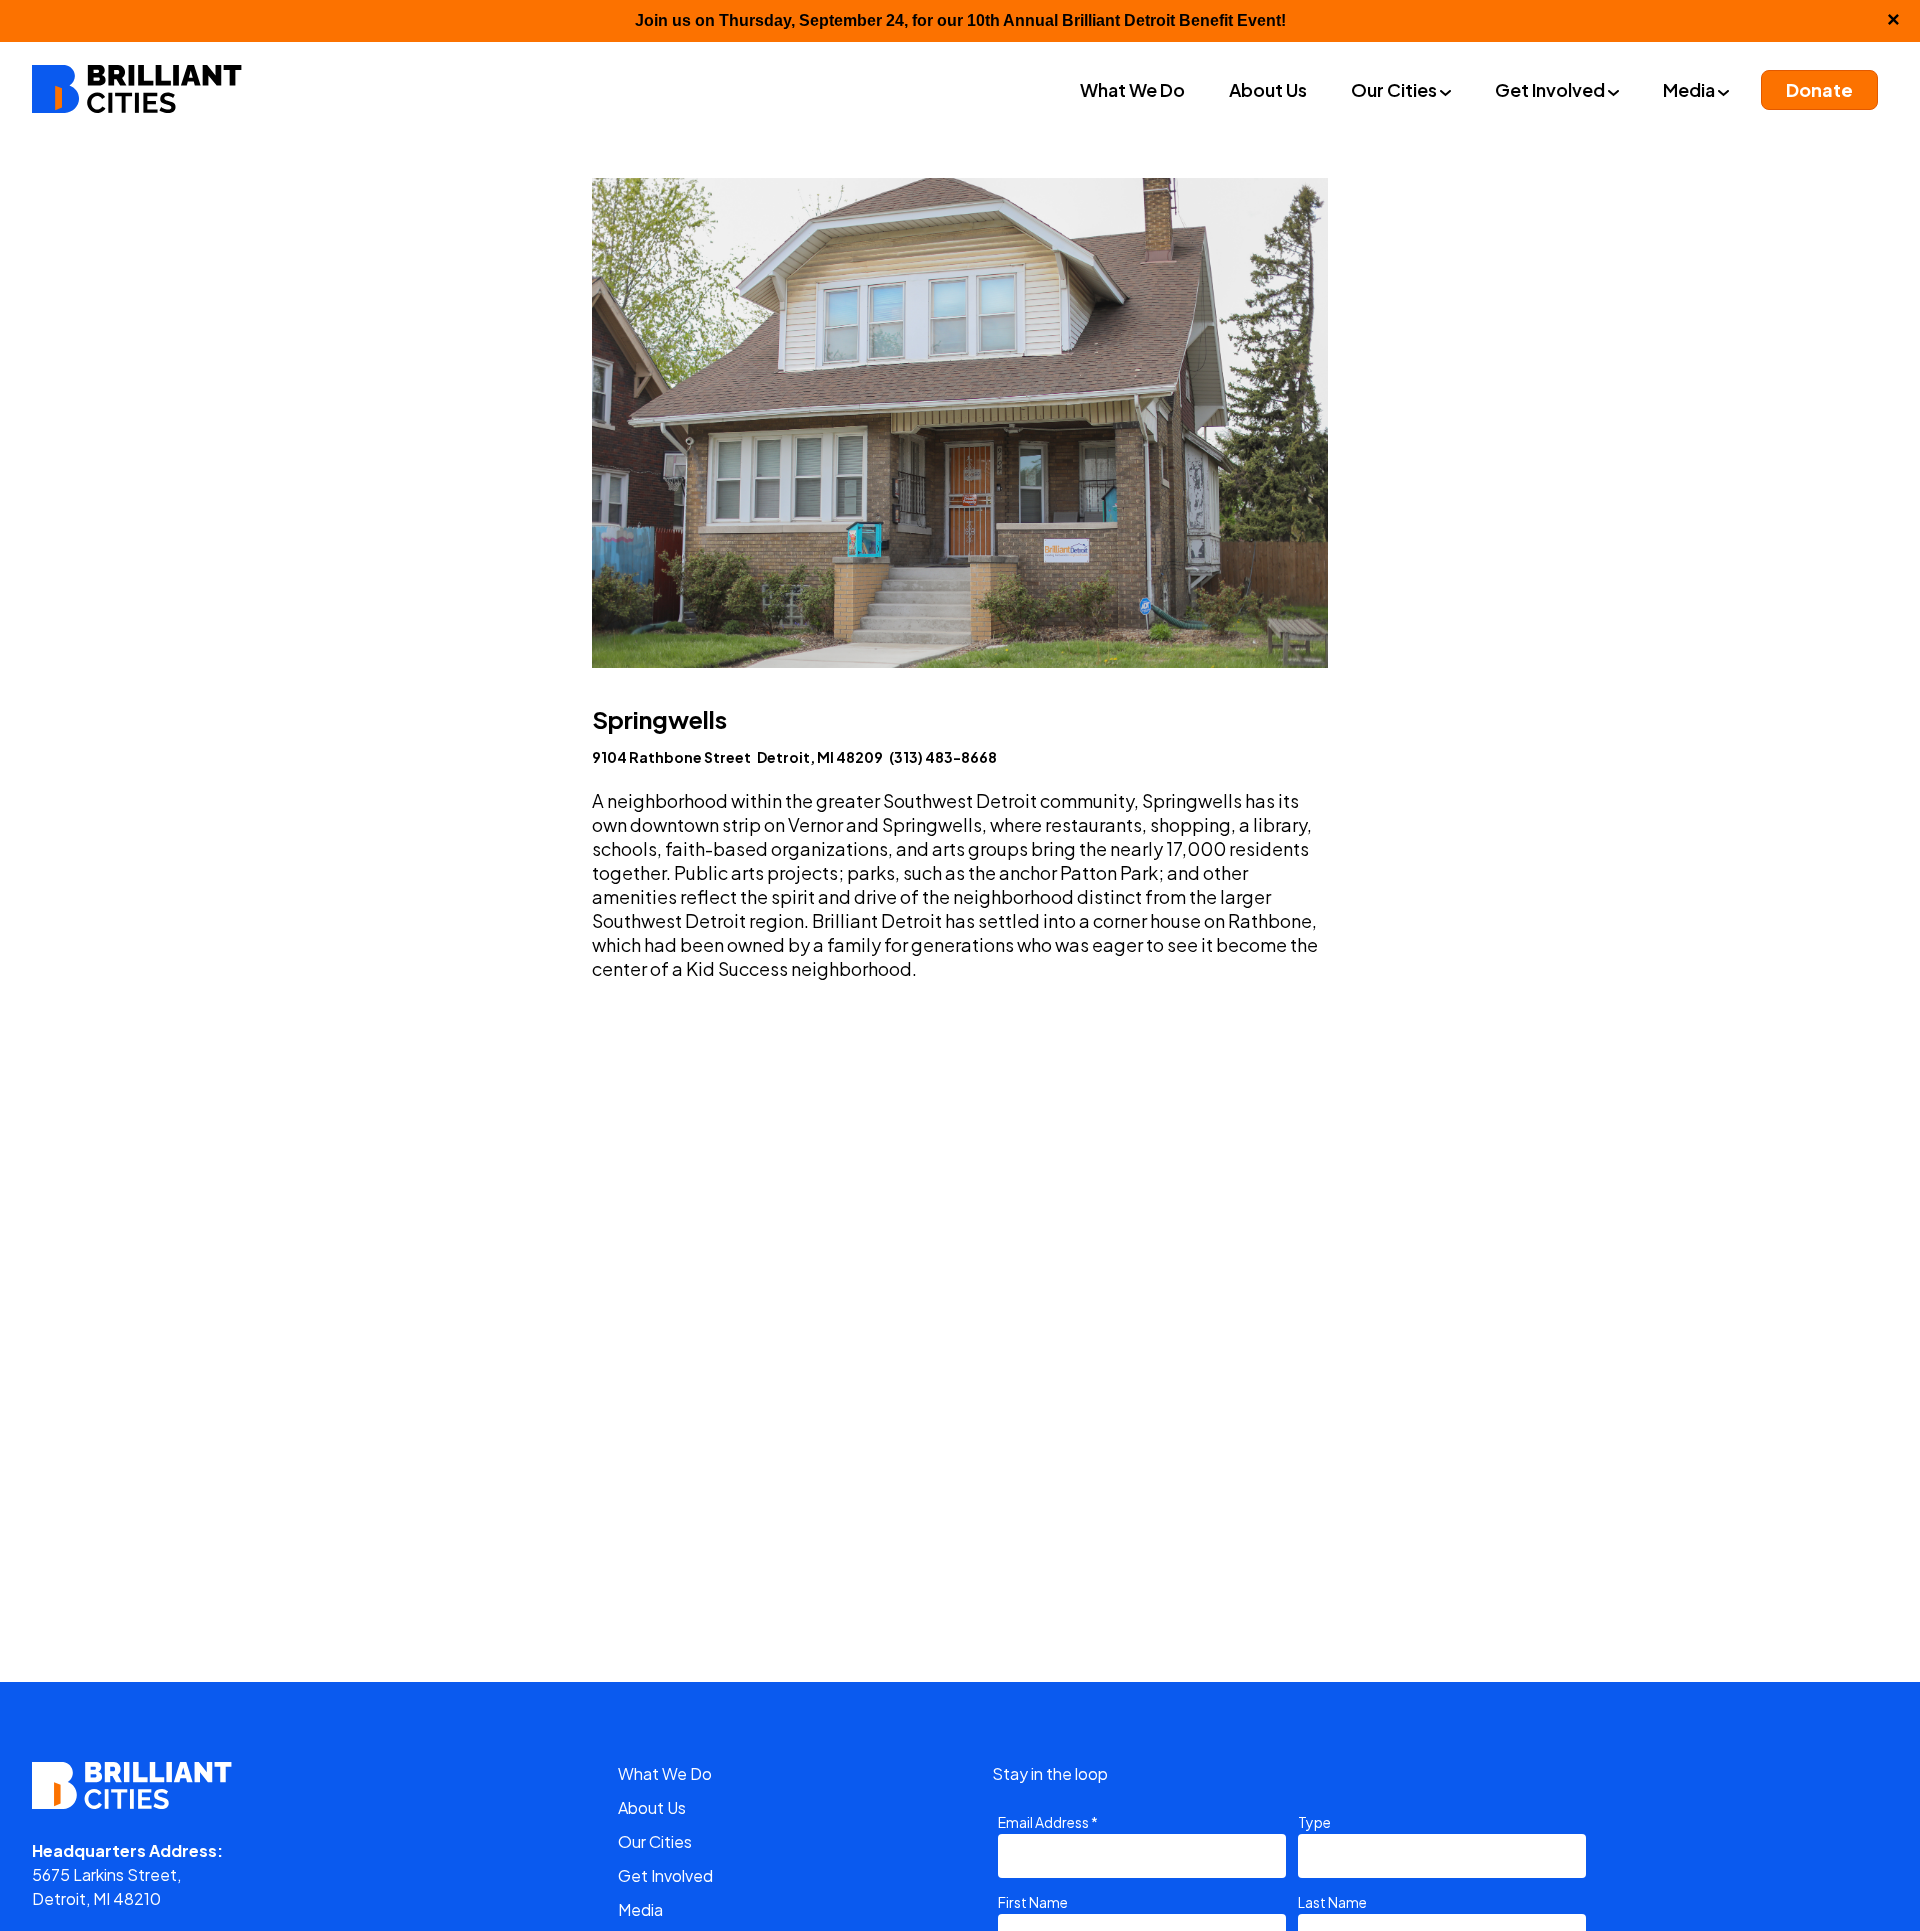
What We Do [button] (1132, 89)
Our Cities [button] (1395, 89)
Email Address (1048, 1822)
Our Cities (655, 1841)
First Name (1033, 1902)
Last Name (1332, 1902)
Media (640, 1909)
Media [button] (1690, 89)
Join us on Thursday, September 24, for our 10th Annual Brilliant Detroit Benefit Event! (960, 20)
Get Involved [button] (1551, 89)
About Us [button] (1268, 89)
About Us (652, 1807)
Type (1314, 1822)
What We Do (665, 1773)
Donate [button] (1819, 89)
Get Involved (665, 1875)
